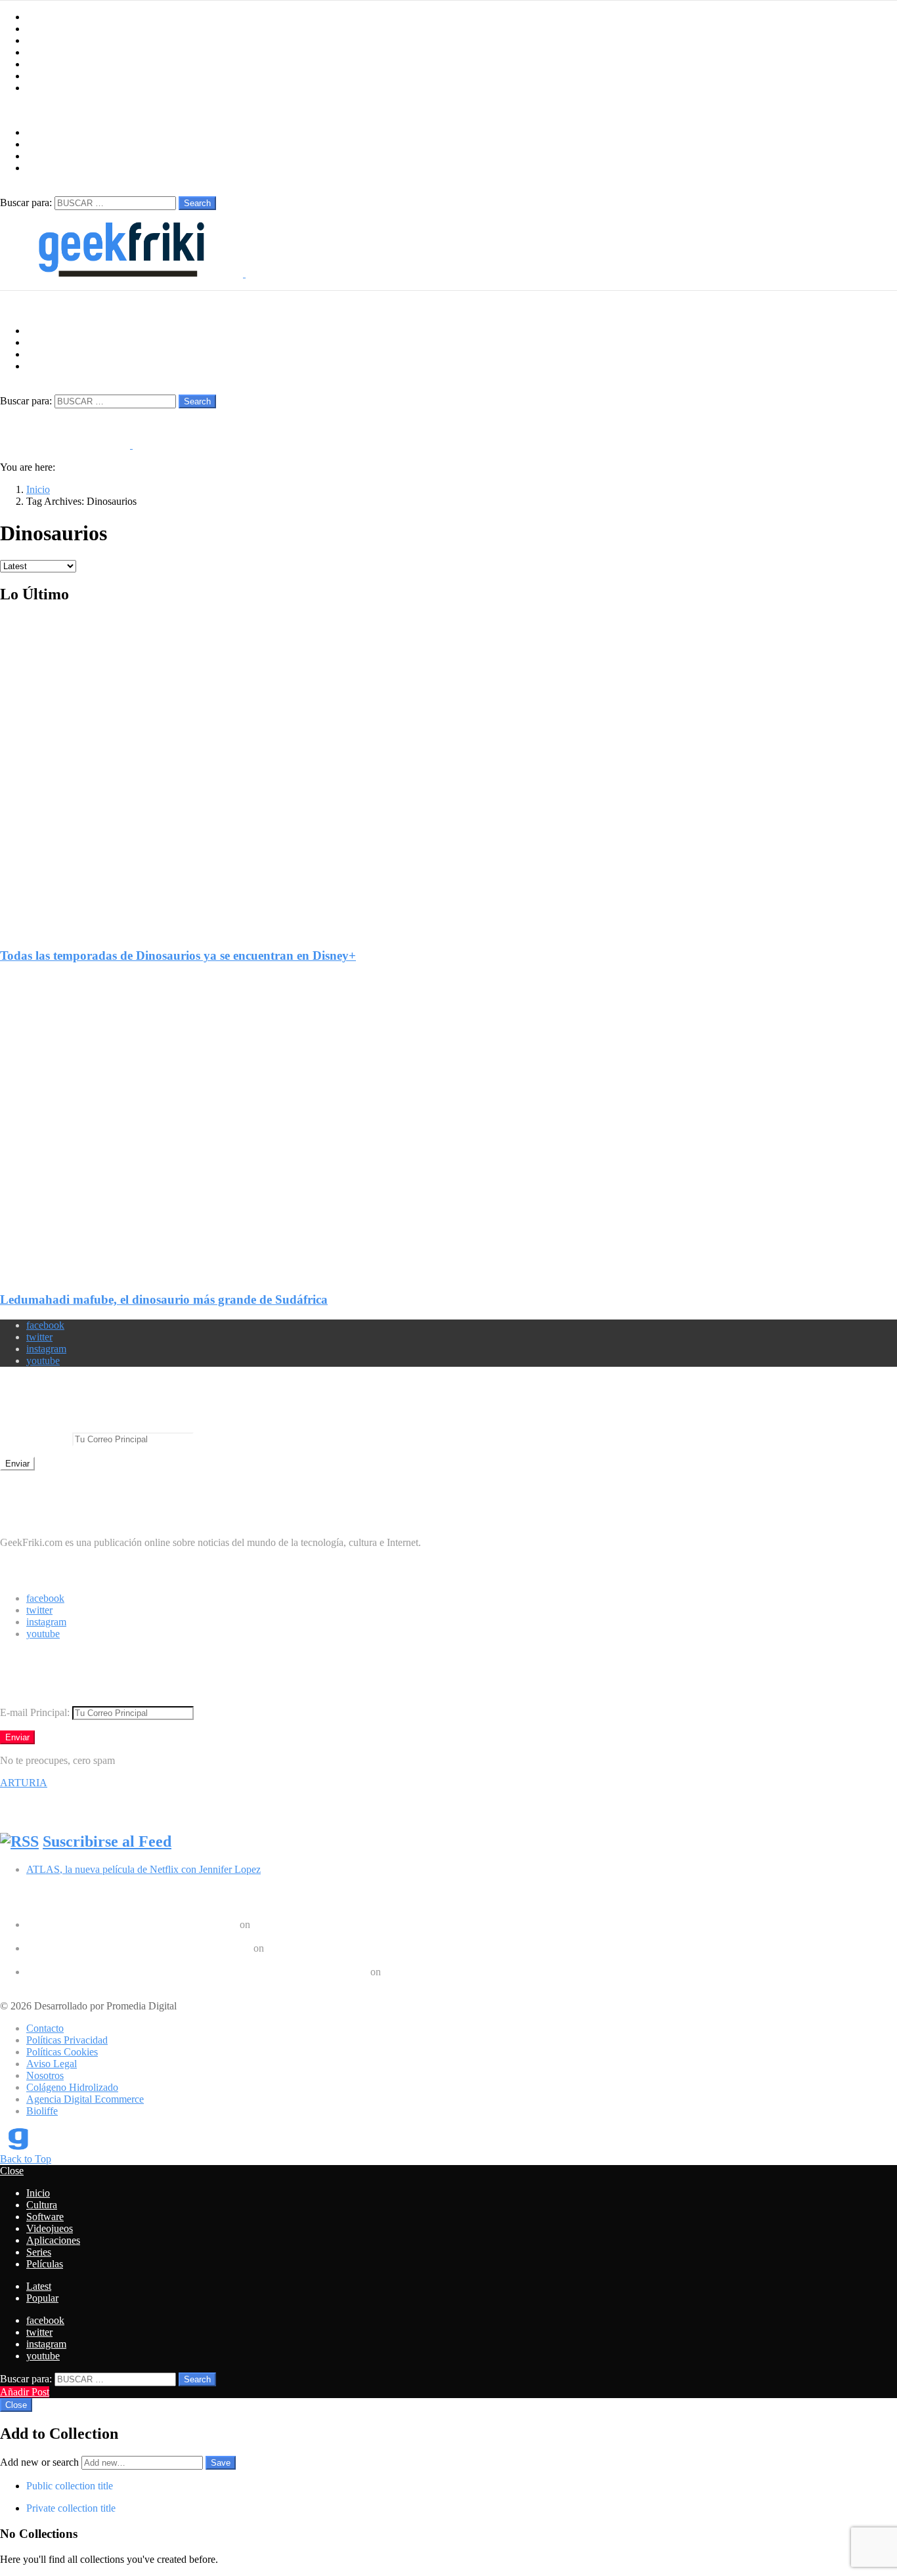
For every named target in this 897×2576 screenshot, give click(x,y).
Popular (42, 2298)
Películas (45, 88)
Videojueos (50, 52)
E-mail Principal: (36, 1439)
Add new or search (41, 2462)
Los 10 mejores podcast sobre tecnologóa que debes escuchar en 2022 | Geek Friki (197, 1972)
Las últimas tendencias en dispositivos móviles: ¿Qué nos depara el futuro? (181, 1936)
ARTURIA (24, 1783)
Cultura (42, 29)
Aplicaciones (53, 64)
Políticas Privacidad (67, 2040)
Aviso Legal (52, 2064)
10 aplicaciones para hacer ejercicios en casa (118, 1960)
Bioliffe (42, 2111)
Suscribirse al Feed (107, 1841)
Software (45, 40)
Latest (39, 2286)
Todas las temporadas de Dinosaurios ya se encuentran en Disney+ (178, 955)
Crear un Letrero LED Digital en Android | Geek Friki (139, 1948)
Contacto (45, 2028)
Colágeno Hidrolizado (72, 2087)
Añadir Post (25, 2392)
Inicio (38, 17)
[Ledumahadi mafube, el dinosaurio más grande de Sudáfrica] (448, 1117)
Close (12, 2171)
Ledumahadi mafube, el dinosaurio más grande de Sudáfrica (164, 1299)
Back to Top (26, 2159)
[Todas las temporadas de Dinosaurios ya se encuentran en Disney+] (448, 765)
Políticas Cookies (62, 2052)
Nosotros (45, 2075)
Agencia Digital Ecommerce (85, 2099)
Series (39, 76)
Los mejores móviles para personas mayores (117, 1984)
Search (197, 203)
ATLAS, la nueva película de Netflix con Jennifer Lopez (143, 1869)
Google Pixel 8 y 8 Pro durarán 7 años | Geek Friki (132, 1924)
